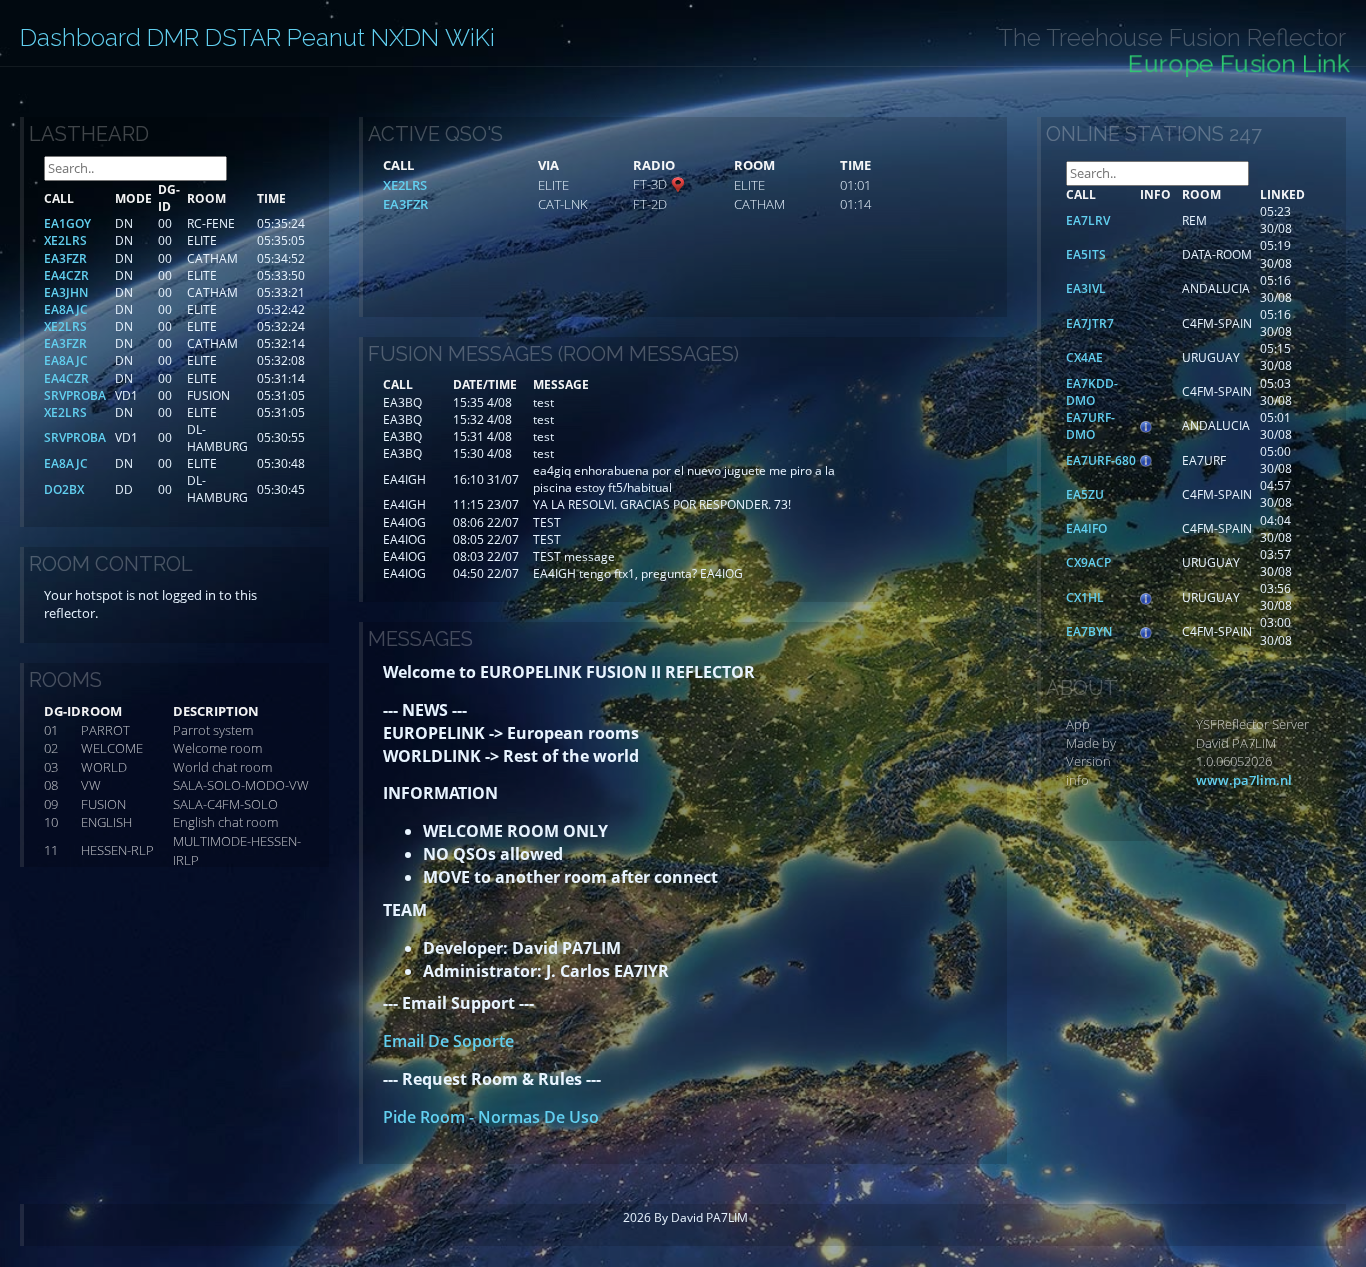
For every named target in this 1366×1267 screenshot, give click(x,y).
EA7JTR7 (1090, 323)
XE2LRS (405, 185)
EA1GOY (67, 223)
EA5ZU (1085, 494)
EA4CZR (66, 275)
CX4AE (1084, 357)
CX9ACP (1088, 562)
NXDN (405, 37)
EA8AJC (66, 309)
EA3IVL (1086, 288)
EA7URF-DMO (1090, 426)
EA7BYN (1089, 631)
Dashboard (80, 37)
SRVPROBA (75, 395)
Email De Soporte (448, 1041)
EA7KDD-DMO (1092, 392)
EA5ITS (1086, 254)
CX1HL (1085, 597)
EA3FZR (405, 204)
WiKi (470, 37)
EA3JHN (66, 292)
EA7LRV (1088, 220)
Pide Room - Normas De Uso (491, 1117)
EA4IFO (1086, 528)
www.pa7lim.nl (1244, 780)
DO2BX (64, 489)
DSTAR (243, 37)
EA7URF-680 (1101, 460)
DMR (173, 37)
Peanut (326, 37)
